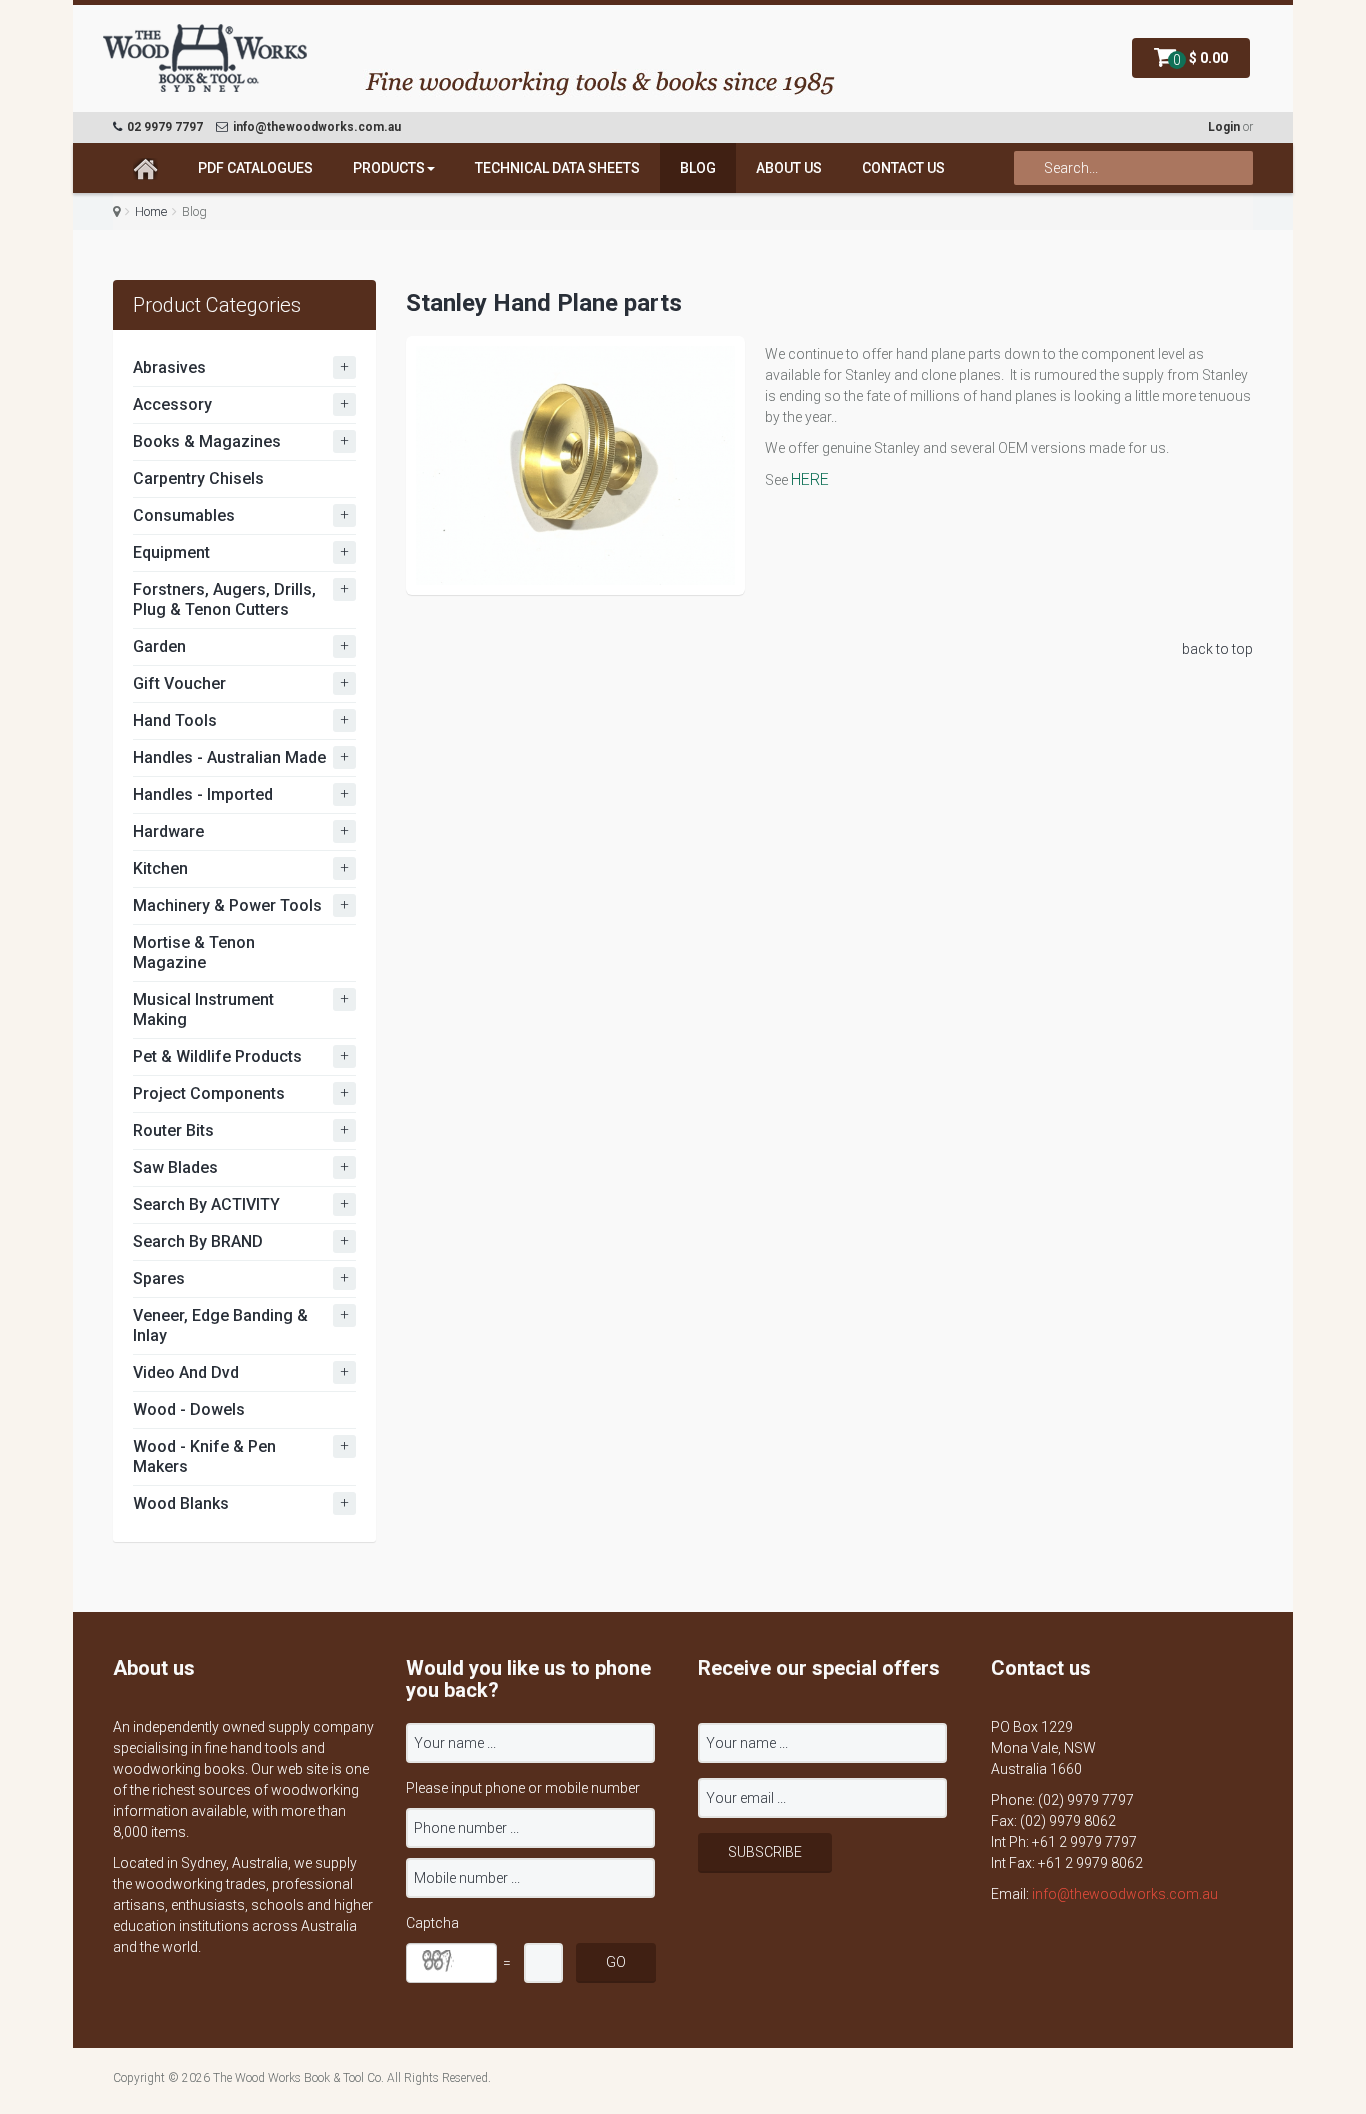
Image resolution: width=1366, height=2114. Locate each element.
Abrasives (169, 367)
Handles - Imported (203, 794)
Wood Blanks (181, 1503)
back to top (1217, 649)
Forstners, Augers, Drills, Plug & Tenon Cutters (224, 599)
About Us (789, 168)
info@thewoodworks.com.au (1125, 1894)
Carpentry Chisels (198, 478)
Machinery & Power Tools (227, 905)
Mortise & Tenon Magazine (194, 952)
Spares (159, 1278)
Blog (698, 168)
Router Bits (173, 1130)
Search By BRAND (198, 1241)
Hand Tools (175, 720)
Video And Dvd (186, 1372)
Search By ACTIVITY (206, 1204)
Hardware (168, 831)
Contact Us (903, 168)
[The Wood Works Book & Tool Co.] (205, 59)
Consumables (184, 515)
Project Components (209, 1093)
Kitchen (160, 868)
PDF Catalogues (255, 168)
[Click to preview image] (575, 465)
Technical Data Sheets (557, 168)
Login (1224, 127)
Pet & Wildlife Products (217, 1056)
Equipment (171, 552)
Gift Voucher (179, 683)
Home (151, 211)
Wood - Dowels (189, 1409)
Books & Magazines (207, 441)
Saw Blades (175, 1167)
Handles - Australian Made (229, 757)
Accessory (172, 404)
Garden (159, 646)
